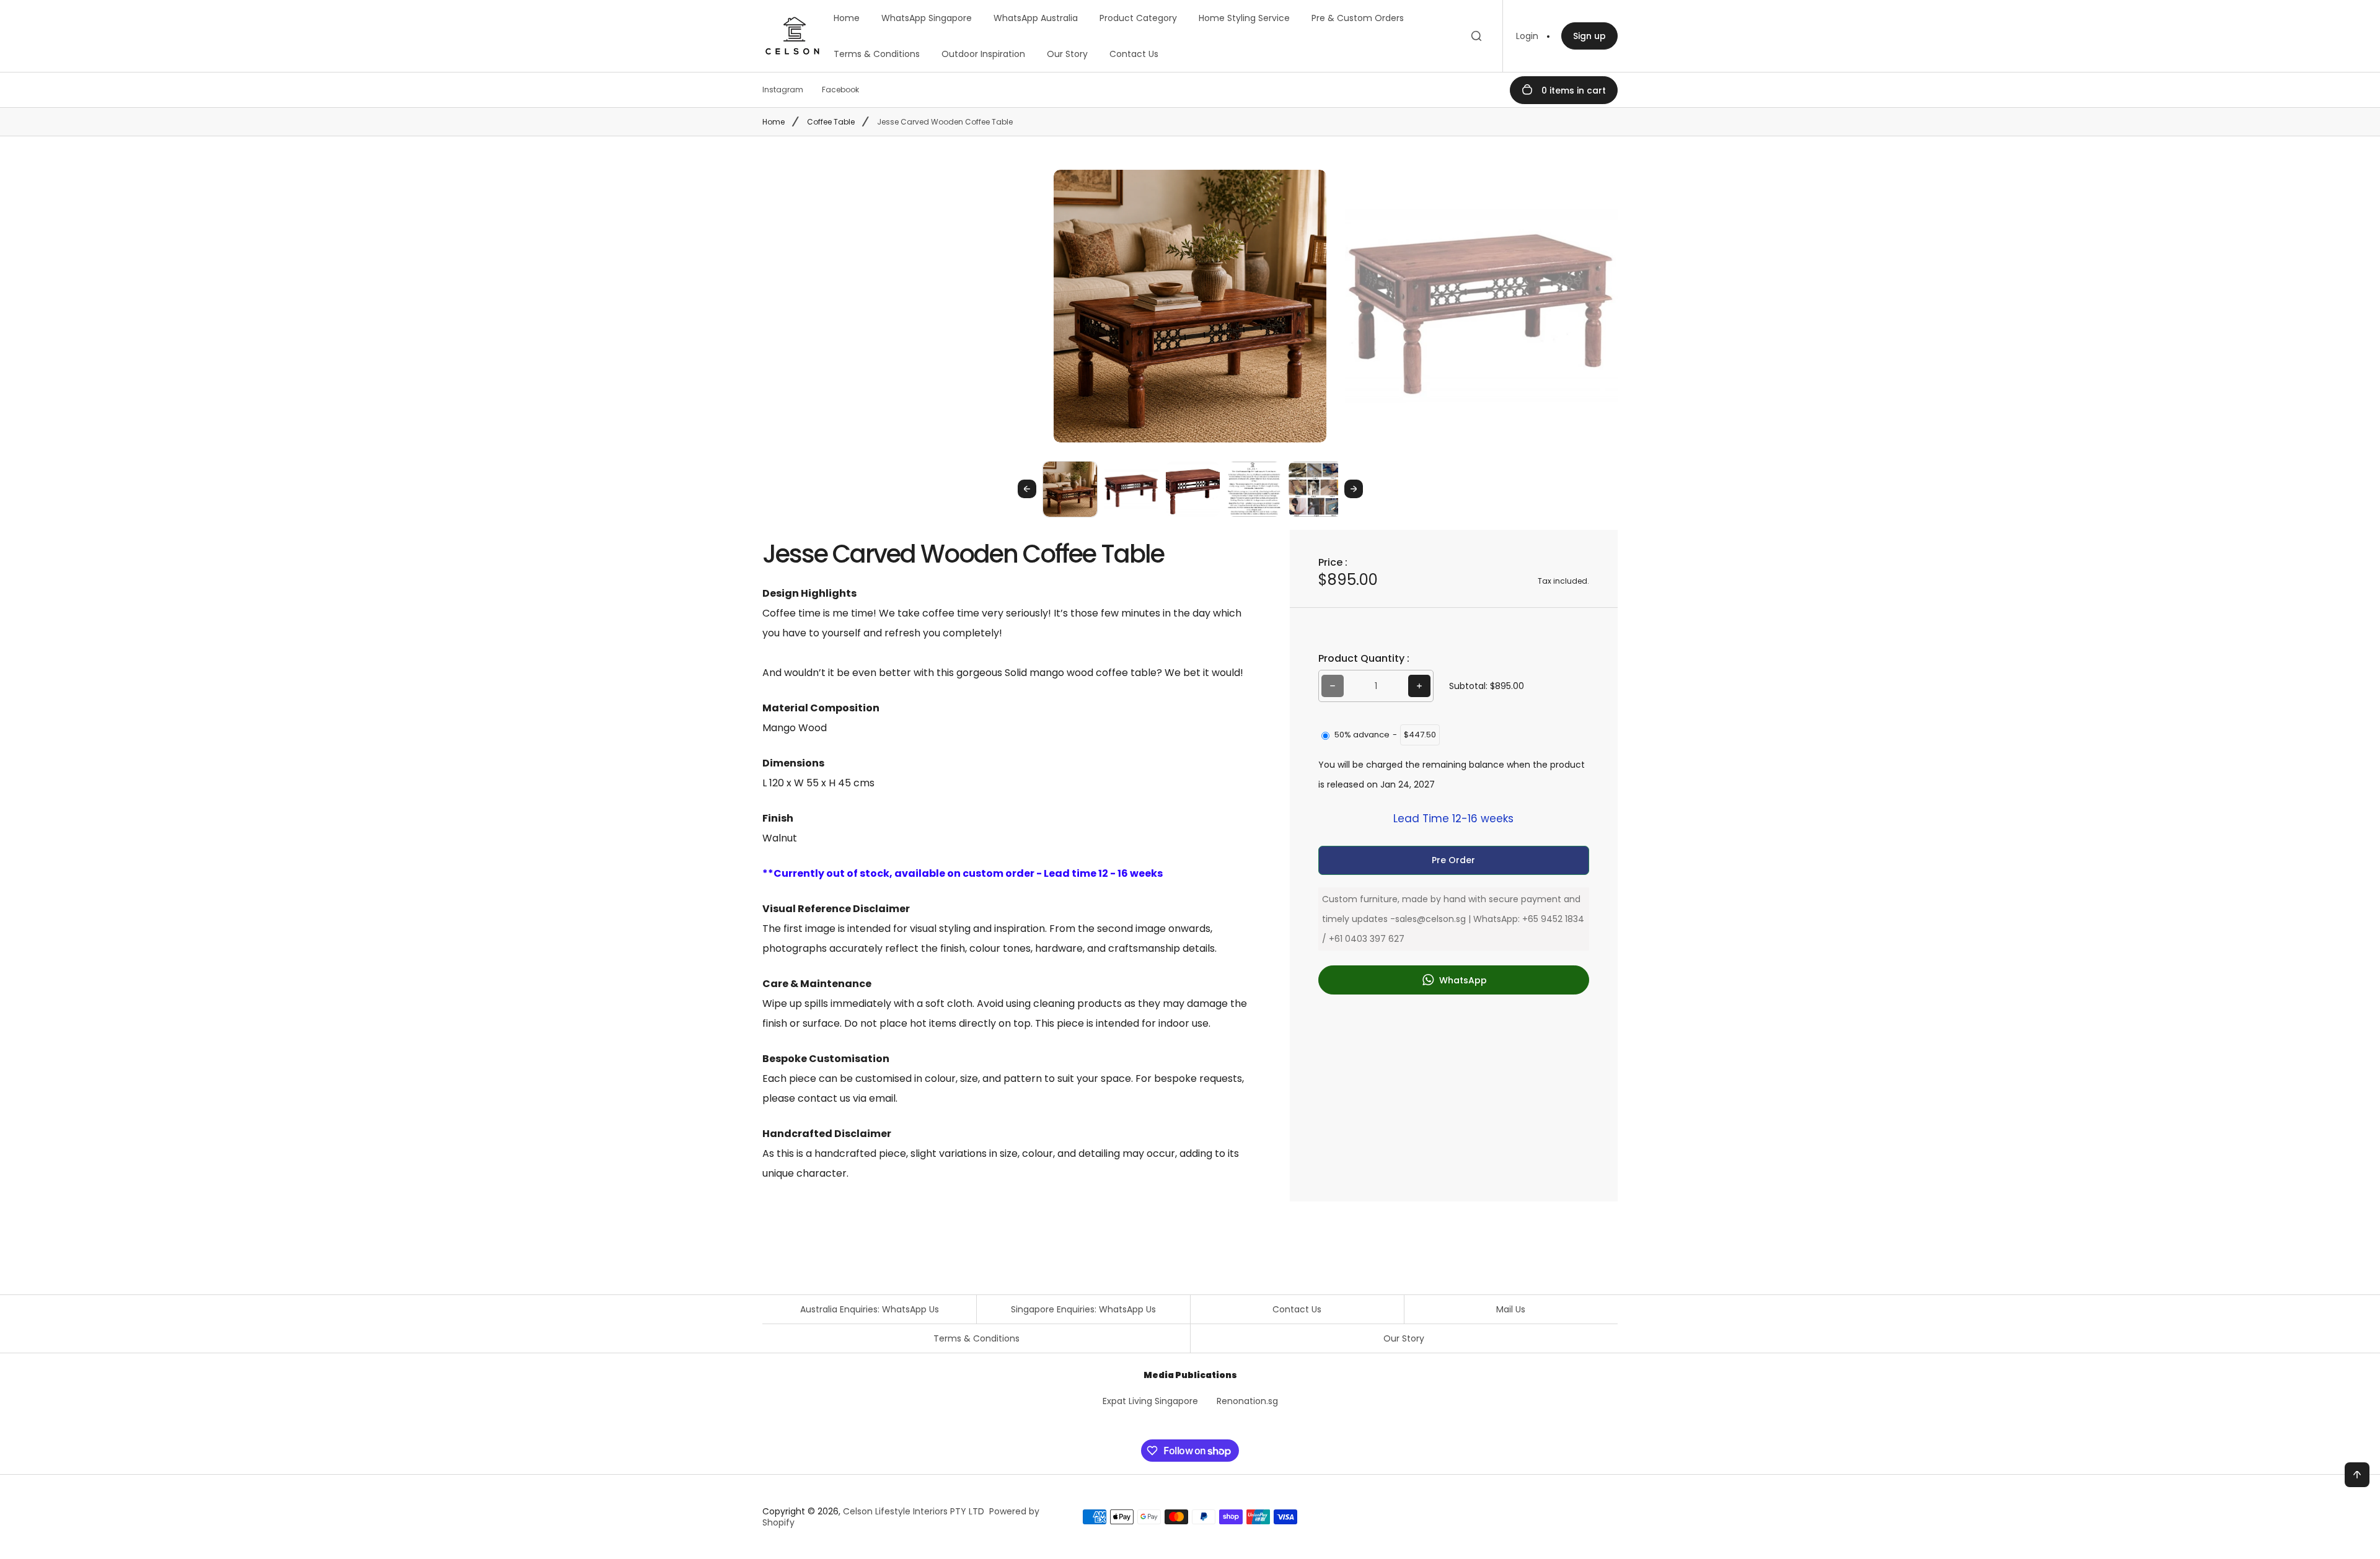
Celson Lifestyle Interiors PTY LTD (914, 1511)
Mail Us (1511, 1309)
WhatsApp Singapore (927, 18)
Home (847, 18)
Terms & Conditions (877, 54)
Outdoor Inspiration (983, 54)
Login (1527, 36)
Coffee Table (831, 122)
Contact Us (1134, 54)
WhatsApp (1462, 980)
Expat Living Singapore (1150, 1401)
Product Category (1138, 18)
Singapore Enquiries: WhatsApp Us (1083, 1309)
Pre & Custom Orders (1358, 18)
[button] (1070, 489)
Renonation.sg (1247, 1401)
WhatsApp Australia (1036, 18)
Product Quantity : (1364, 658)
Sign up (1589, 36)
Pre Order (1453, 860)
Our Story (1067, 54)
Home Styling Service (1244, 18)
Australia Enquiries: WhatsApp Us (870, 1309)
